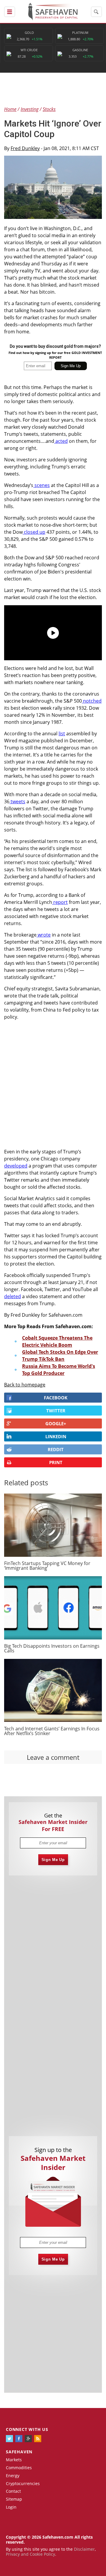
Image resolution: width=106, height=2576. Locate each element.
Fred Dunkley (25, 148)
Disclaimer (84, 2549)
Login (11, 2507)
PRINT (56, 1462)
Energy (13, 2476)
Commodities (19, 2468)
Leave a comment (53, 1757)
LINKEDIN (56, 1436)
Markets (14, 2460)
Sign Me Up (53, 1860)
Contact (13, 2491)
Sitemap (14, 2499)
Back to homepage (25, 1385)
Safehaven (19, 2452)
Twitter (56, 1411)
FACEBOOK (56, 1398)
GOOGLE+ (56, 1423)
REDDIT (56, 1449)
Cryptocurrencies (23, 2483)
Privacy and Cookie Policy (30, 2554)
